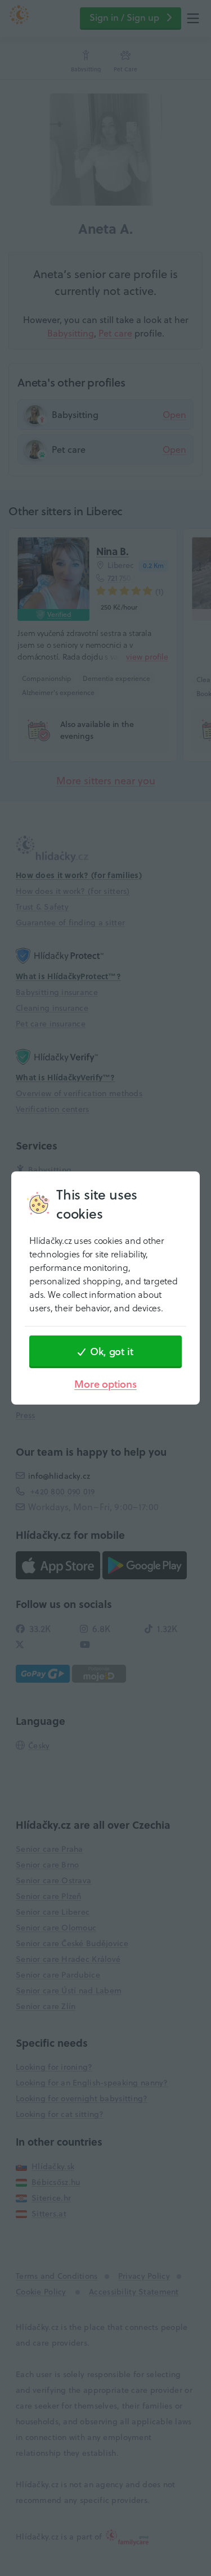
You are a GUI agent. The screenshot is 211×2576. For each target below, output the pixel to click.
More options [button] (105, 1384)
